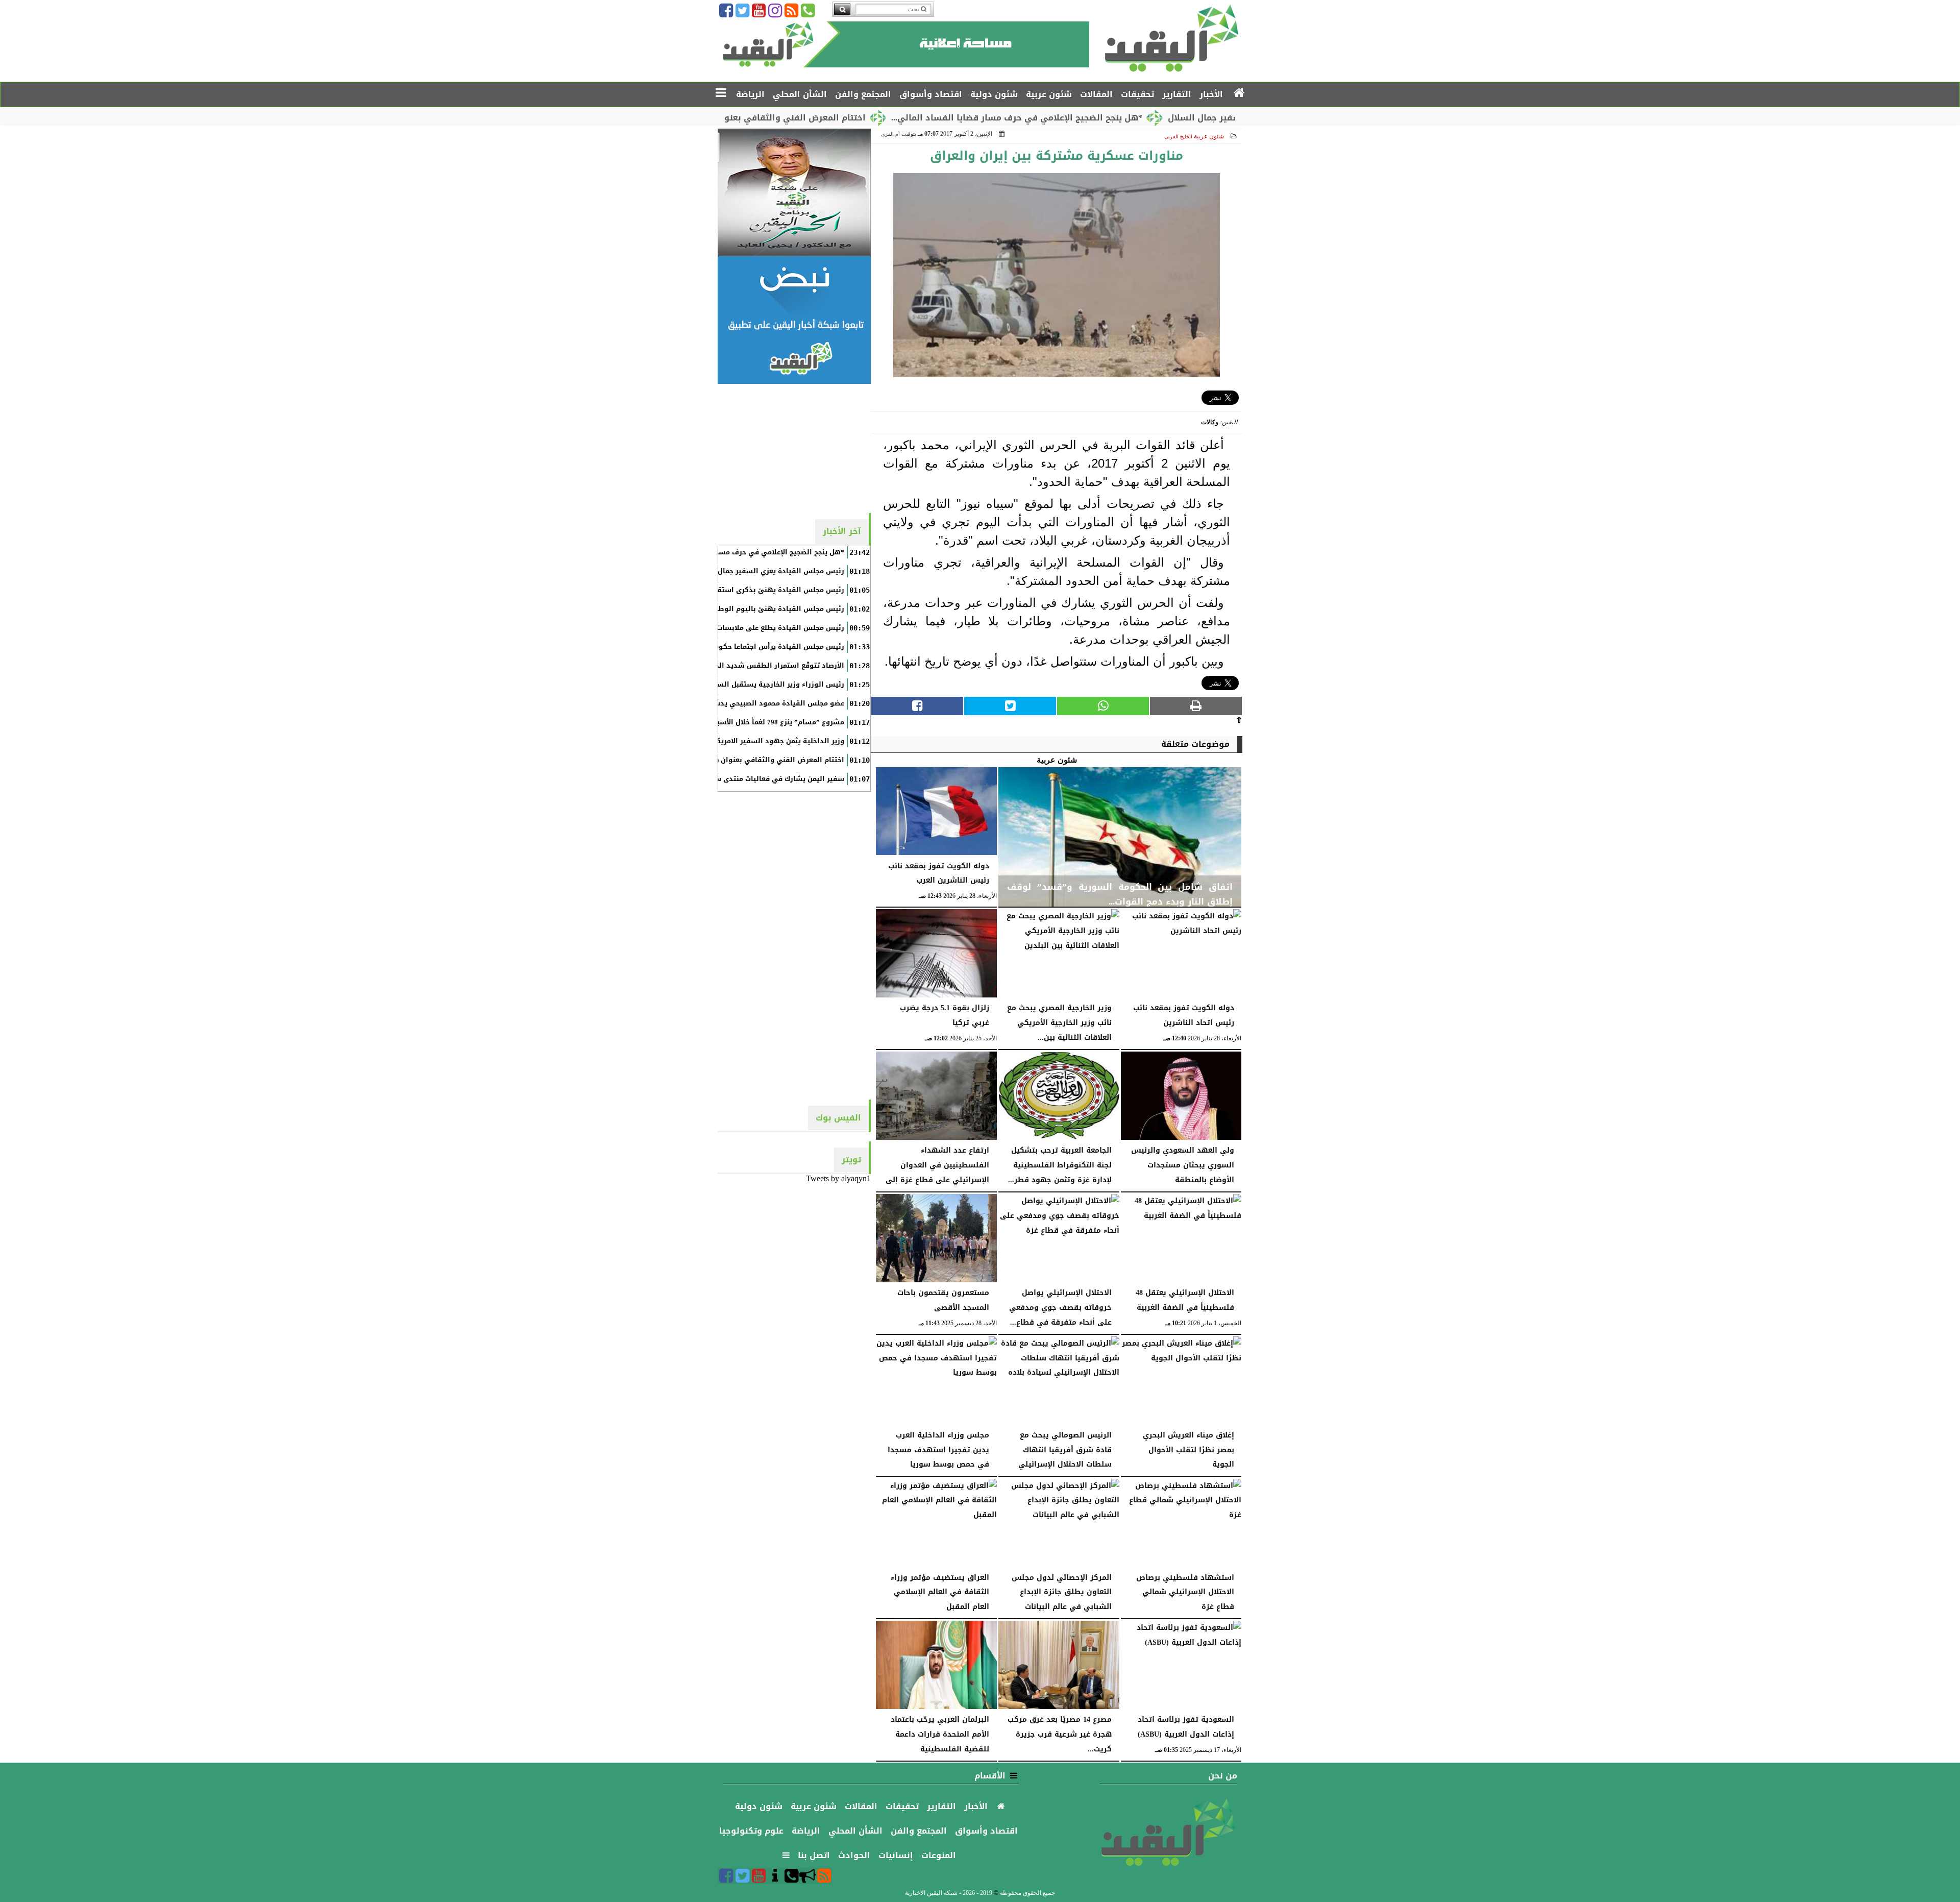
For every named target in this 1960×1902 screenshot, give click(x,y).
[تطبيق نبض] (794, 320)
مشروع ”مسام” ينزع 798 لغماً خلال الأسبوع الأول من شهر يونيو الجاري (732, 722)
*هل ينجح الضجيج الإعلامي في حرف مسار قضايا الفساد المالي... (1110, 118)
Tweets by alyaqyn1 (838, 1178)
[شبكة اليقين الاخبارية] (794, 192)
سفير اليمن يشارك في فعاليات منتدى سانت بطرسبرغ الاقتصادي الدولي (729, 779)
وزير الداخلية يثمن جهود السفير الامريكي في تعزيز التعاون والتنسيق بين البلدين (714, 741)
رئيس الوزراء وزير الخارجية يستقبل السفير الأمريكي (760, 685)
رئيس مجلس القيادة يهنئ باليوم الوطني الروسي (763, 609)
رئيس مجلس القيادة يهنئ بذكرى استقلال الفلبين (763, 590)
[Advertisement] (794, 448)
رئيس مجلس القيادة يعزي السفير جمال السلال (769, 571)
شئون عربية (1209, 136)
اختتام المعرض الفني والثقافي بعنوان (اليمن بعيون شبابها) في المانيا (820, 118)
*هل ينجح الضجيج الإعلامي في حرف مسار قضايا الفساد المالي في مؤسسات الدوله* (708, 552)
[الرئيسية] (1240, 93)
